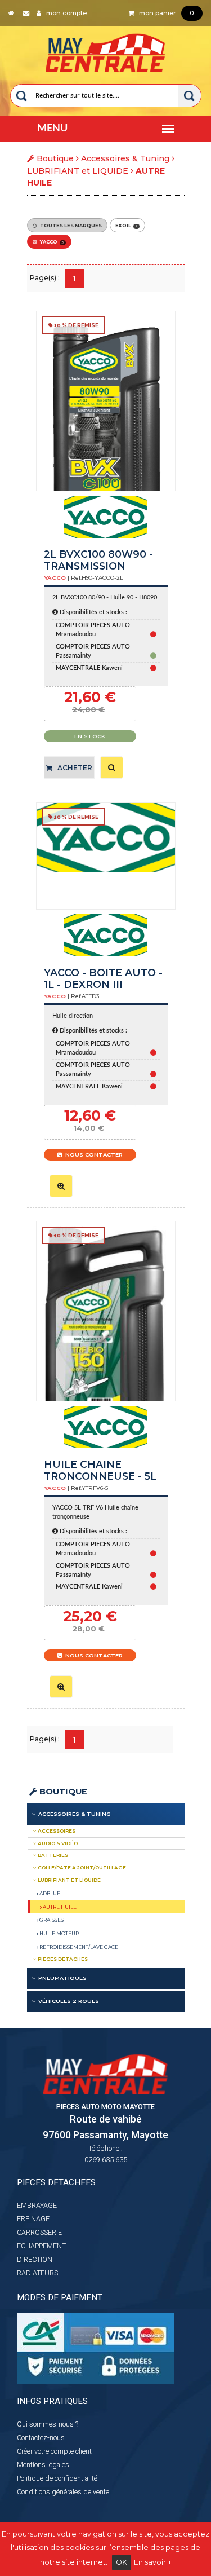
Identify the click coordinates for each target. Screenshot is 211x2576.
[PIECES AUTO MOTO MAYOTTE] (105, 50)
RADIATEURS (37, 2273)
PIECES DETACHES (62, 1959)
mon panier (164, 13)
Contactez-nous (41, 2438)
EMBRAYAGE (37, 2205)
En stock (90, 736)
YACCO (50, 242)
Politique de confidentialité (57, 2478)
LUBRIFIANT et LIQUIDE (78, 171)
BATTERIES (52, 1855)
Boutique (62, 1792)
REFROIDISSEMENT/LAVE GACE (78, 1947)
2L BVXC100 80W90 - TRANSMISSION (98, 560)
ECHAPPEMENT (41, 2246)
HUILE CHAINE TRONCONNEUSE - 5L (100, 1470)
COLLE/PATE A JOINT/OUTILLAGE (81, 1868)
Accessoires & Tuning (125, 158)
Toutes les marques (69, 226)
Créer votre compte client (54, 2451)
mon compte (64, 13)
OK (122, 2562)
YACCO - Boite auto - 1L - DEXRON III (103, 979)
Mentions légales (43, 2465)
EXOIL (126, 226)
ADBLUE (49, 1893)
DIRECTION (35, 2259)
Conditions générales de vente (63, 2492)
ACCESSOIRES (56, 1831)
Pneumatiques (62, 1978)
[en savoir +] (112, 767)
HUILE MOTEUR (59, 1933)
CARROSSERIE (39, 2232)
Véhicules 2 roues (69, 2001)
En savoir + (153, 2562)
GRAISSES (51, 1920)
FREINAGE (33, 2219)
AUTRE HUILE (59, 1907)
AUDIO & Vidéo (57, 1843)
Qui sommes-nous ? (48, 2424)
